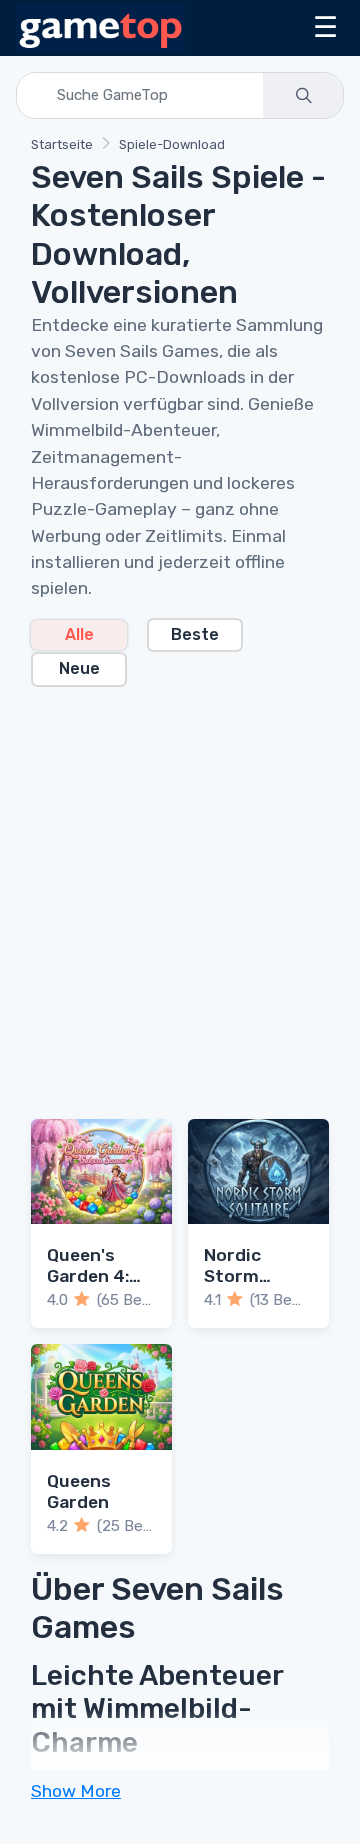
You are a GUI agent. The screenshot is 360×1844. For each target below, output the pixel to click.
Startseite (62, 144)
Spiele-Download (172, 144)
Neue (79, 668)
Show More (76, 1791)
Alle (79, 634)
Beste (195, 634)
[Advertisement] (180, 891)
